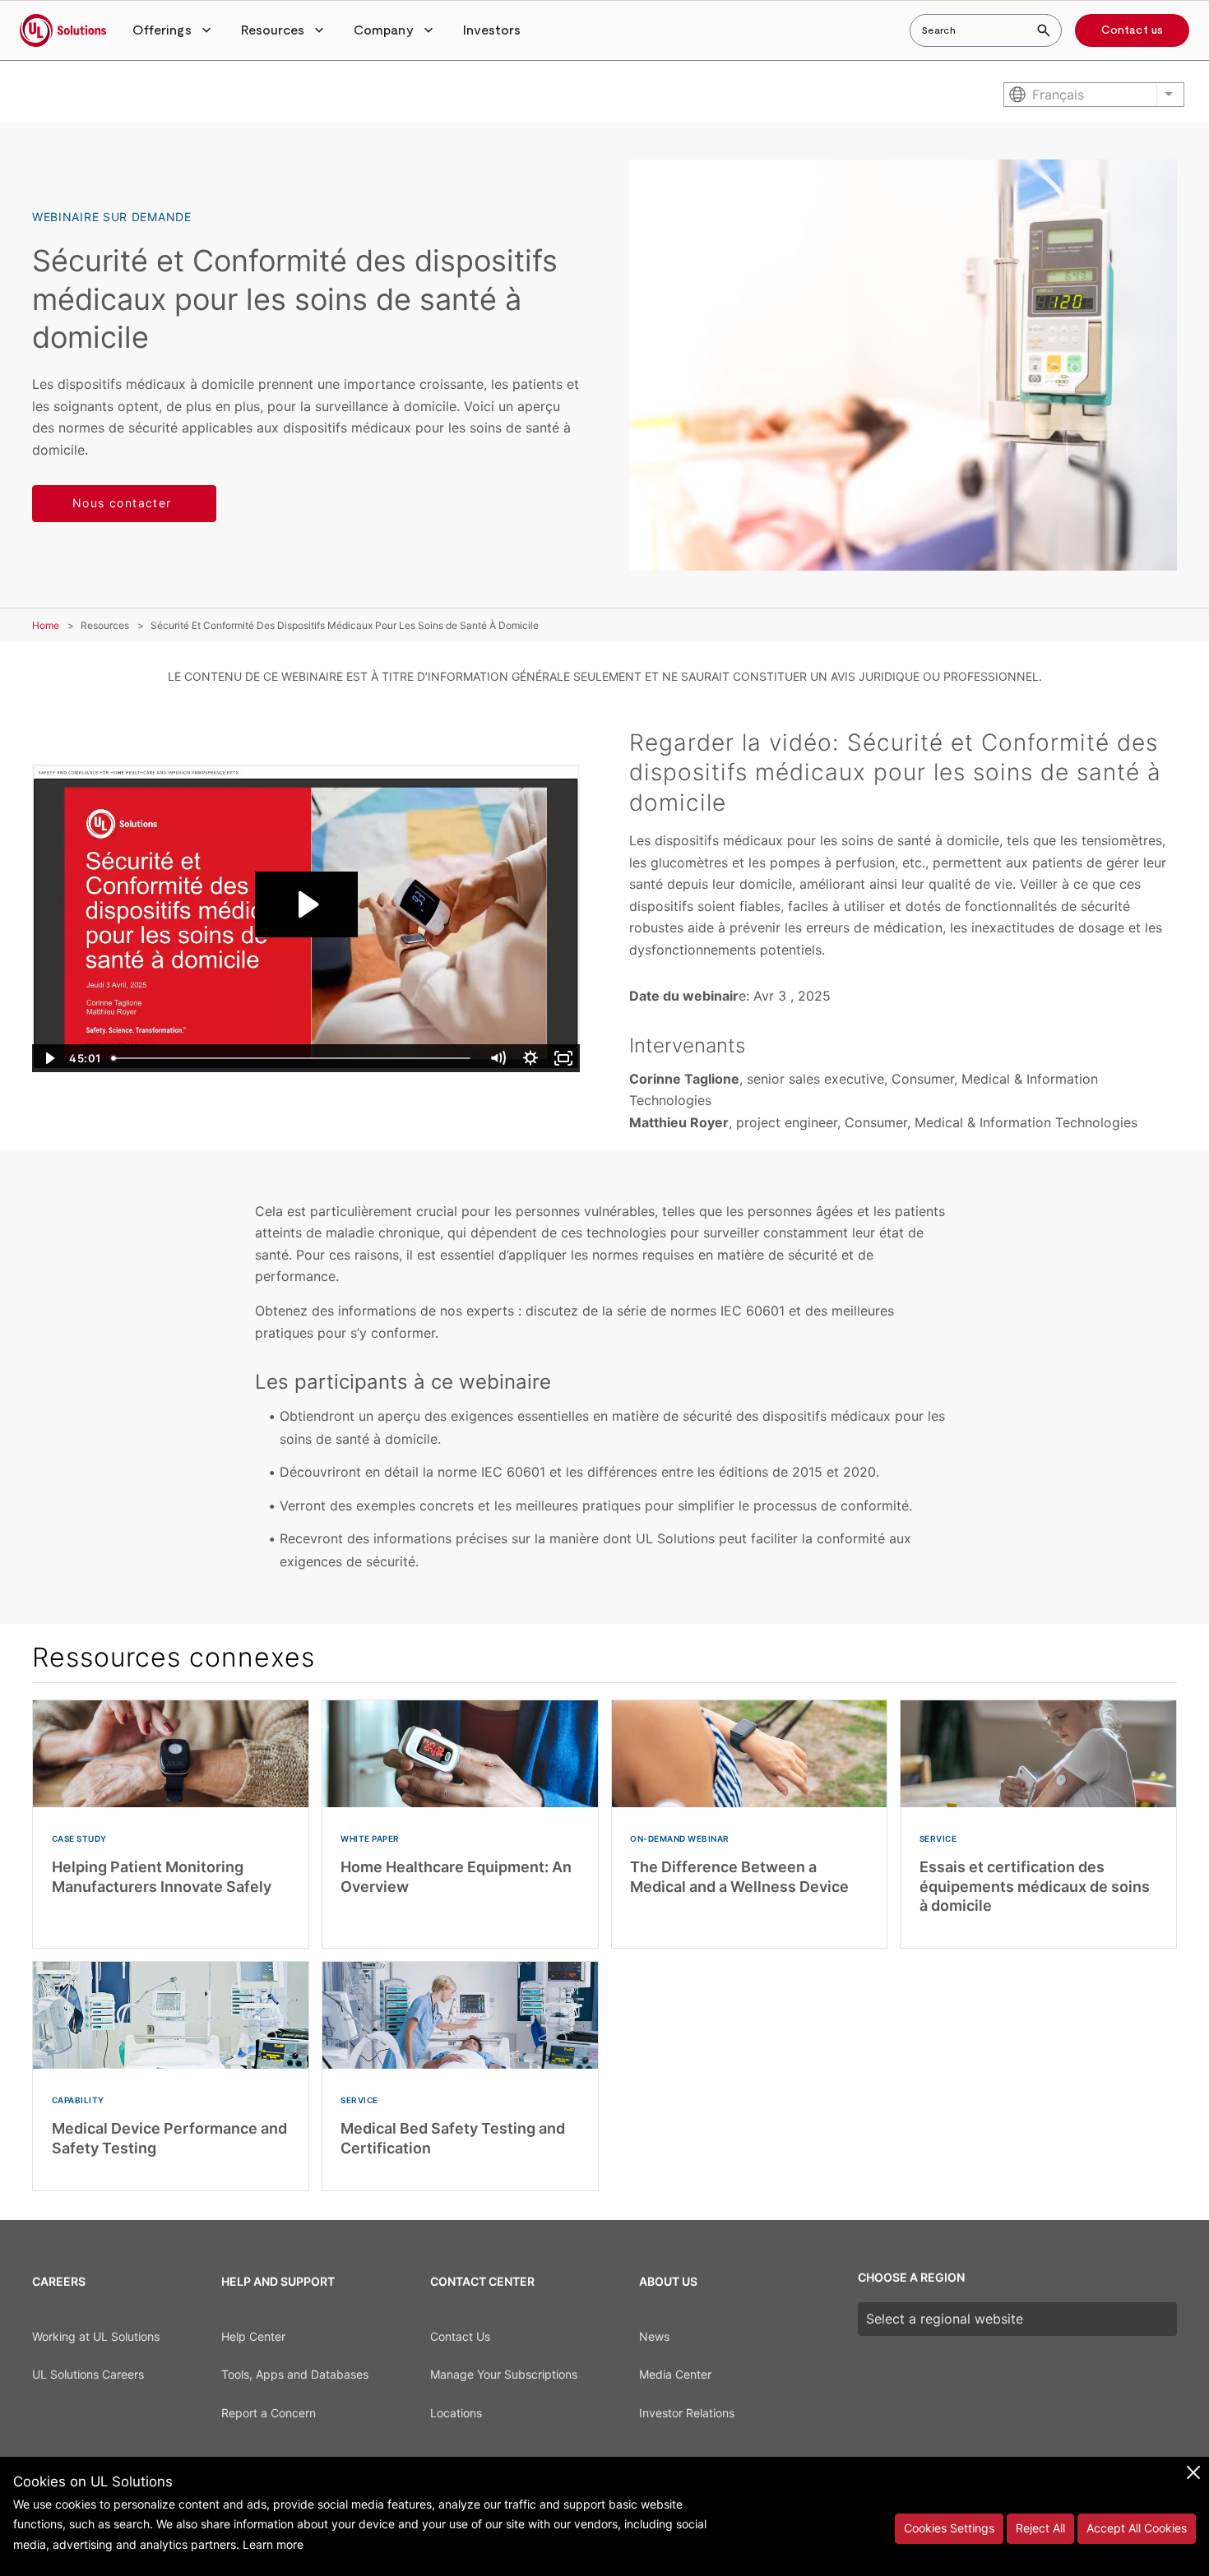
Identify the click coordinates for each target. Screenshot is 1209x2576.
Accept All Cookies (1137, 2528)
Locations (456, 2413)
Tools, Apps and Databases (295, 2374)
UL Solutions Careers (88, 2374)
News (654, 2336)
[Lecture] (49, 1058)
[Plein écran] (563, 1058)
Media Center (675, 2374)
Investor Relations (687, 2413)
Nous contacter (124, 503)
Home (46, 625)
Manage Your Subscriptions (504, 2374)
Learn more (273, 2544)
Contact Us (460, 2336)
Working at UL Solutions (96, 2336)
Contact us (1132, 30)
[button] (174, 30)
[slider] (293, 1058)
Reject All (1040, 2528)
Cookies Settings (949, 2528)
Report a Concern (269, 2413)
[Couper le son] (498, 1058)
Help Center (253, 2336)
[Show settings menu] (530, 1058)
